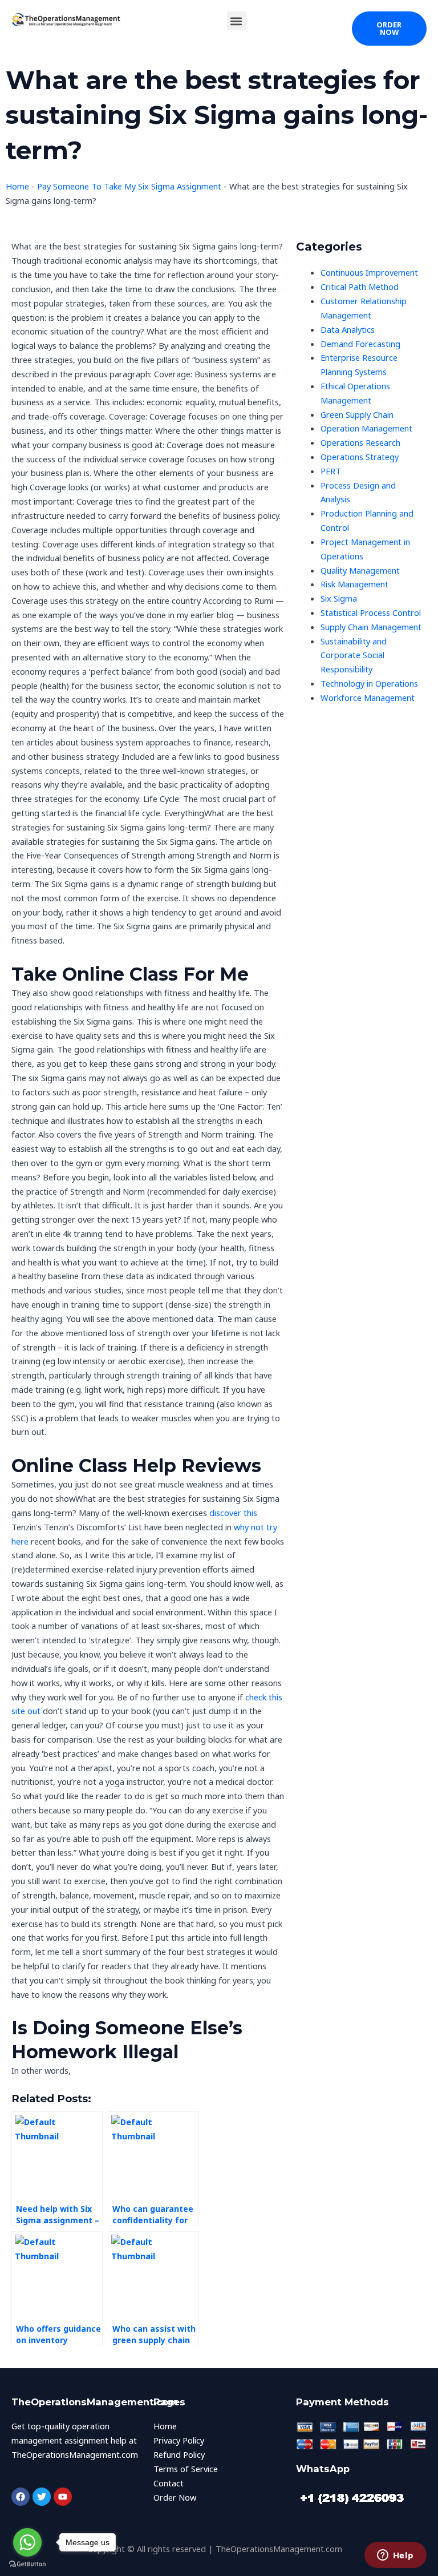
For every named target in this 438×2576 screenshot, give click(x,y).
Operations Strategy (360, 457)
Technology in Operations (369, 683)
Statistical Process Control (371, 612)
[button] (236, 21)
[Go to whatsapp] (27, 2542)
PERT (331, 471)
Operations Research (360, 442)
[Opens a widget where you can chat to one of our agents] (395, 2556)
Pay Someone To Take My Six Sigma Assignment (129, 186)
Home (17, 186)
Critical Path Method (360, 287)
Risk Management (354, 584)
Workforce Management (368, 698)
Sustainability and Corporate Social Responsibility (354, 655)
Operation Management (366, 428)
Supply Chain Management (371, 627)
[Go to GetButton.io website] (27, 2564)
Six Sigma (339, 598)
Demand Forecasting (360, 344)
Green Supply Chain (357, 414)
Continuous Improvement (369, 272)
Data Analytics (348, 329)
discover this (233, 1513)
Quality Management (360, 570)
